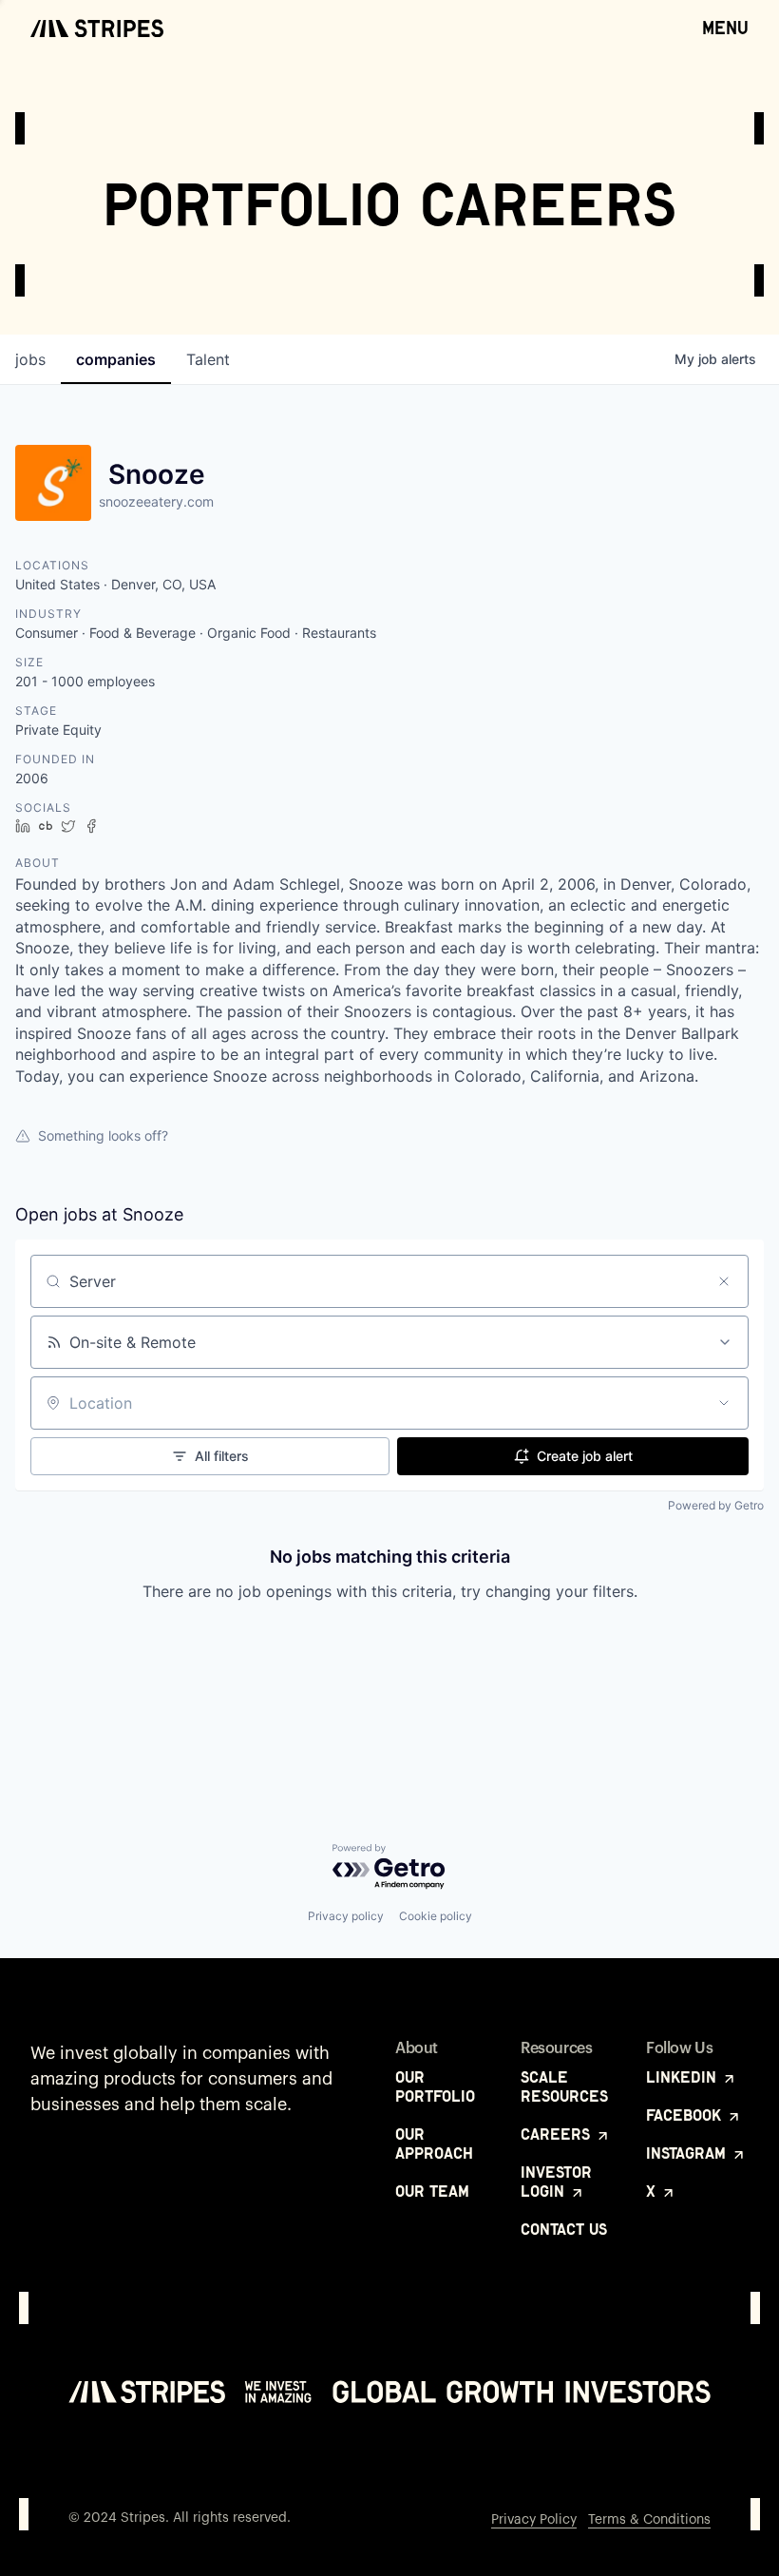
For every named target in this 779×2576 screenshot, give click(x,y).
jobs (30, 359)
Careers (558, 2134)
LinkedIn (684, 2077)
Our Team (432, 2191)
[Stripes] (97, 29)
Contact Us (564, 2229)
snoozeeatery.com (156, 501)
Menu (725, 28)
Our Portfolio (435, 2086)
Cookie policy (436, 1916)
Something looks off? (103, 1135)
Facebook (686, 2115)
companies (116, 359)
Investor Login (556, 2182)
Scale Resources (564, 2086)
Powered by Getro (716, 1505)
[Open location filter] (724, 1403)
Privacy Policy (534, 2520)
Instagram (688, 2153)
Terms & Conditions (649, 2520)
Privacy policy (346, 1916)
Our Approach (434, 2143)
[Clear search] (724, 1281)
